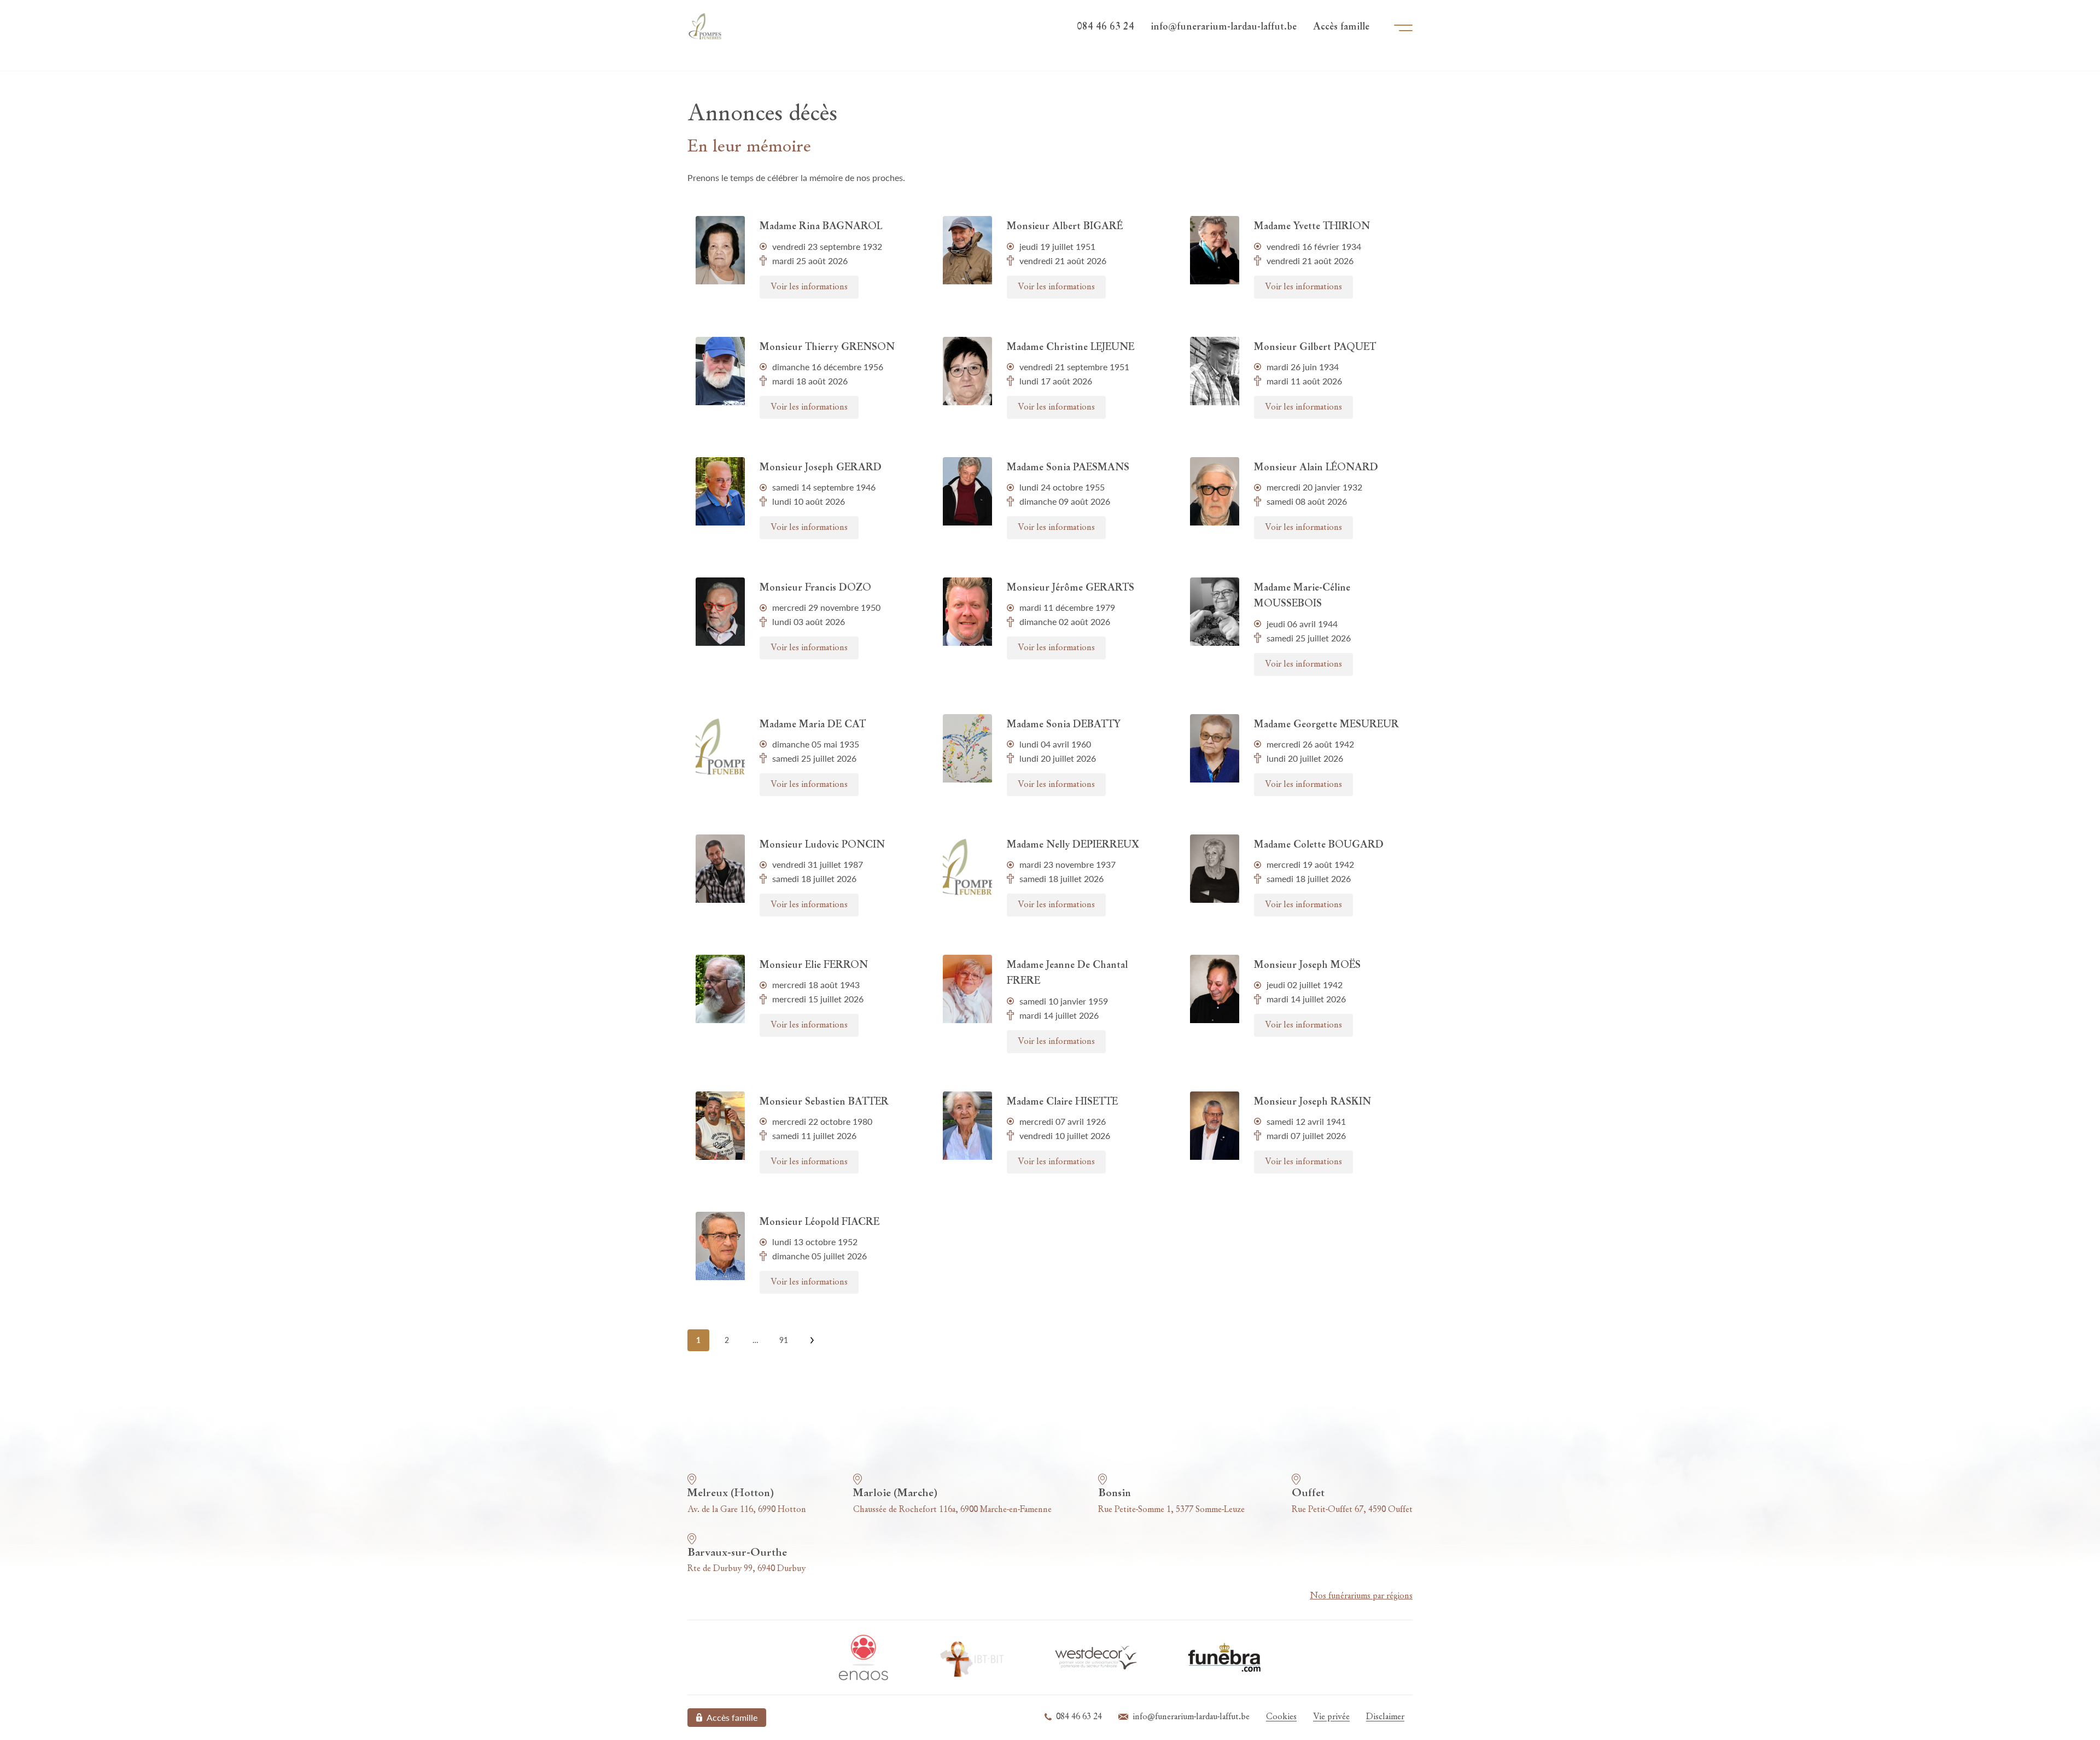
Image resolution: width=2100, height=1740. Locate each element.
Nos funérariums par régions (1361, 1596)
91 (784, 1340)
